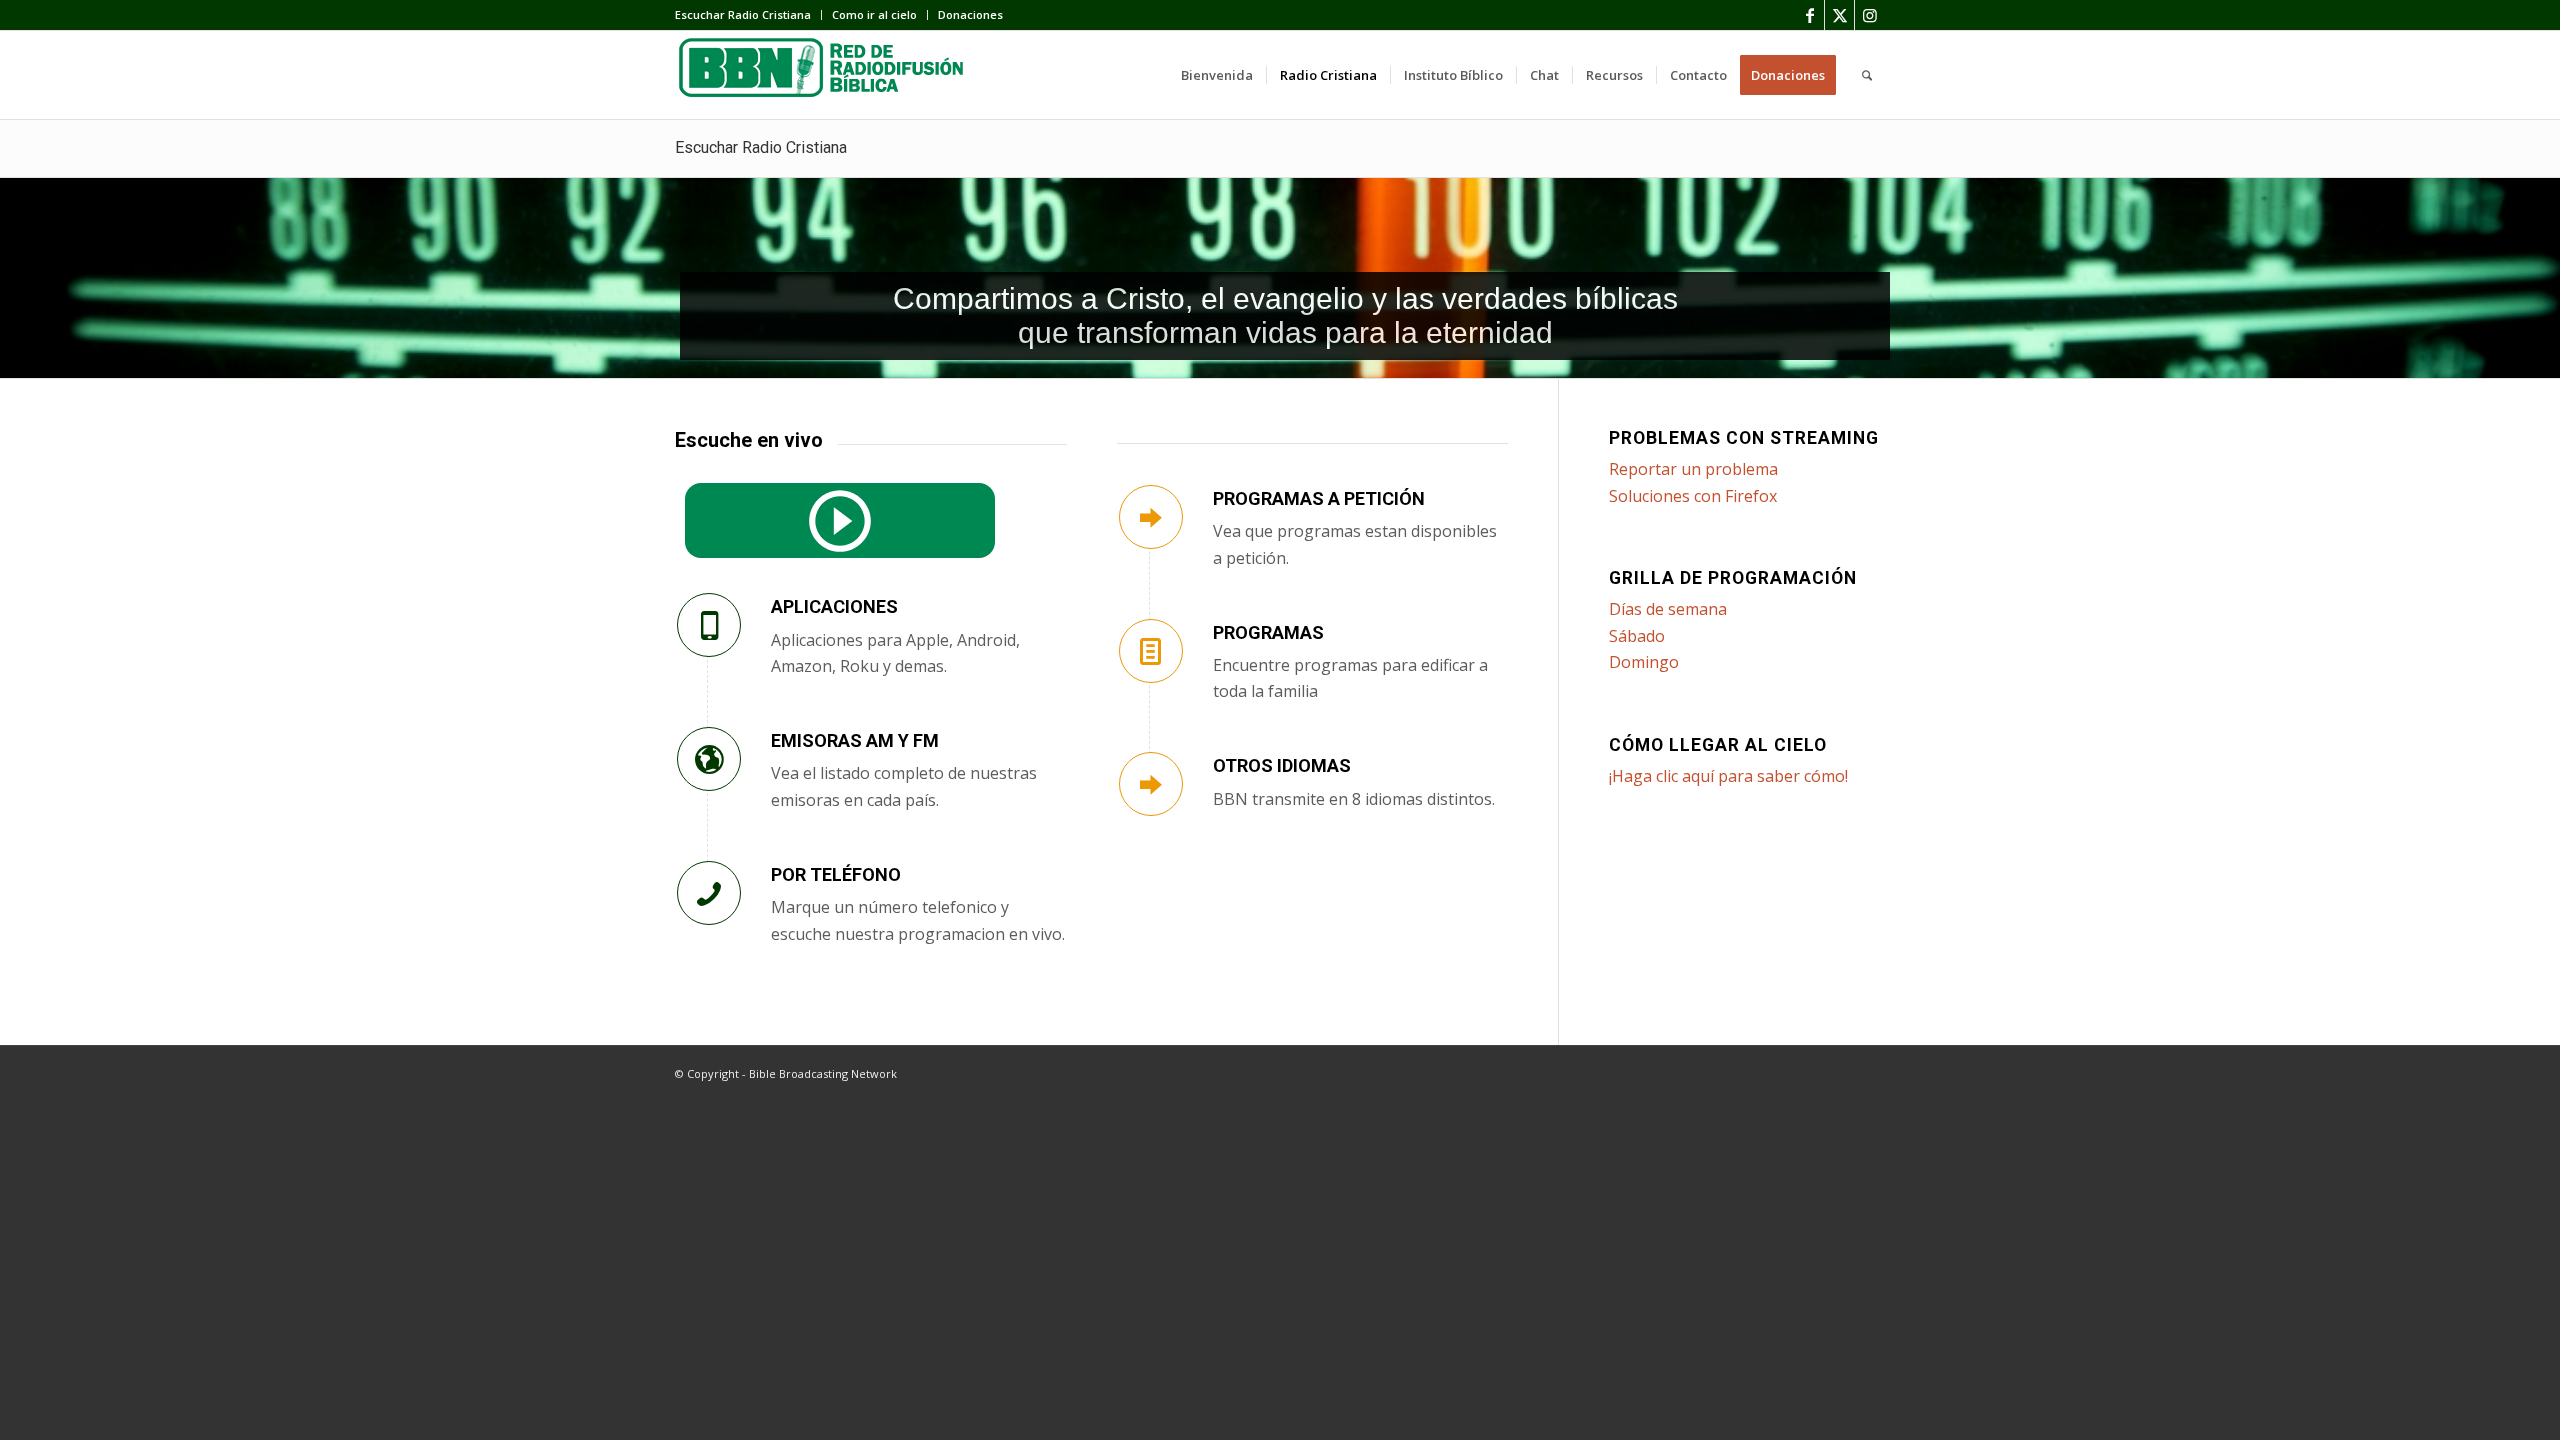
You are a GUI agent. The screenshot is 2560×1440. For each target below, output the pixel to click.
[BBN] (825, 75)
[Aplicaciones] (709, 625)
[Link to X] (1839, 15)
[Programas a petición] (1151, 517)
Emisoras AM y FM (855, 740)
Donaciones (970, 14)
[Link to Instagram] (1870, 15)
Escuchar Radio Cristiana (743, 14)
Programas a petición (1319, 498)
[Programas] (1151, 651)
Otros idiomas (1282, 765)
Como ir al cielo (874, 14)
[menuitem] (748, 15)
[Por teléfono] (709, 893)
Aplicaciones (834, 606)
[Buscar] (1867, 75)
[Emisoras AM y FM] (709, 759)
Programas (1268, 632)
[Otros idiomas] (1151, 784)
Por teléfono (836, 874)
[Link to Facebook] (1809, 15)
